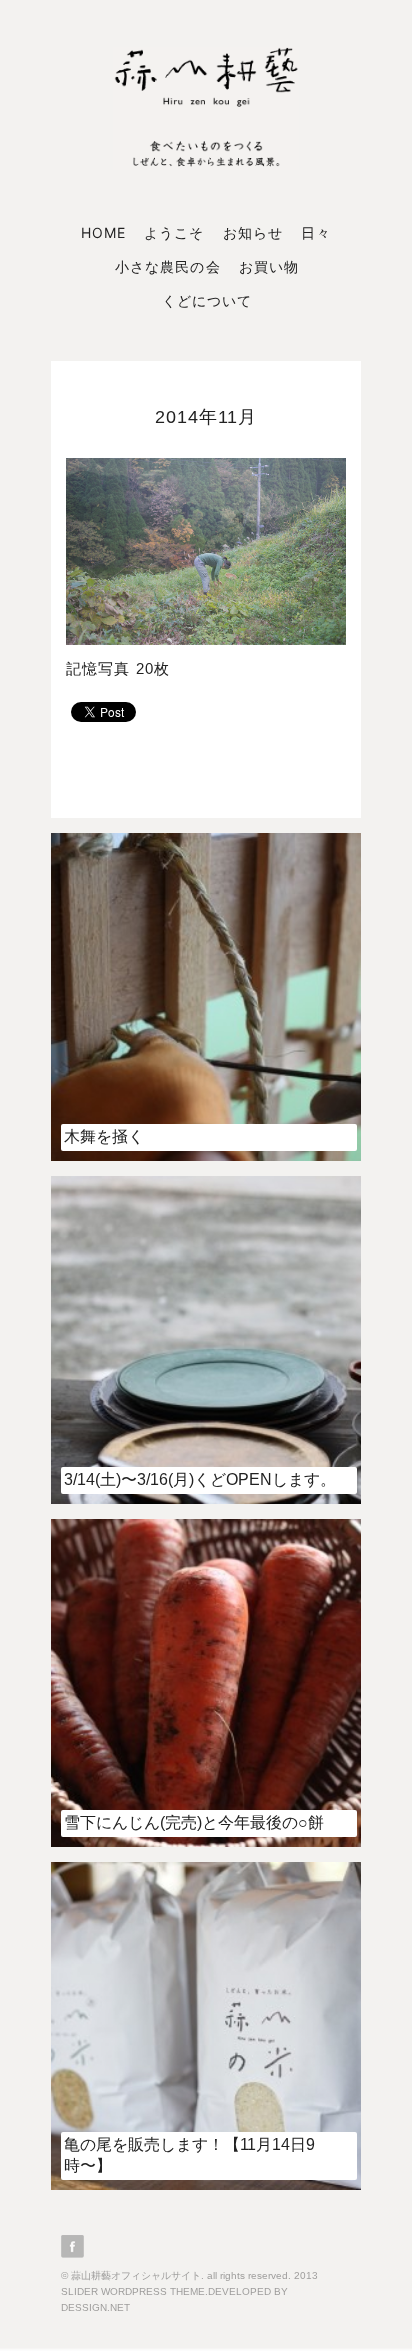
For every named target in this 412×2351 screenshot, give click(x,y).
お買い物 (269, 266)
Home (103, 232)
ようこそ (174, 232)
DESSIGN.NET (95, 2307)
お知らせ (253, 232)
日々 (316, 232)
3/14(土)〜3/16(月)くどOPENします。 (200, 1479)
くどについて (207, 300)
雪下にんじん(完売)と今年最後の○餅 (194, 1822)
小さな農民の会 (167, 266)
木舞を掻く (104, 1136)
